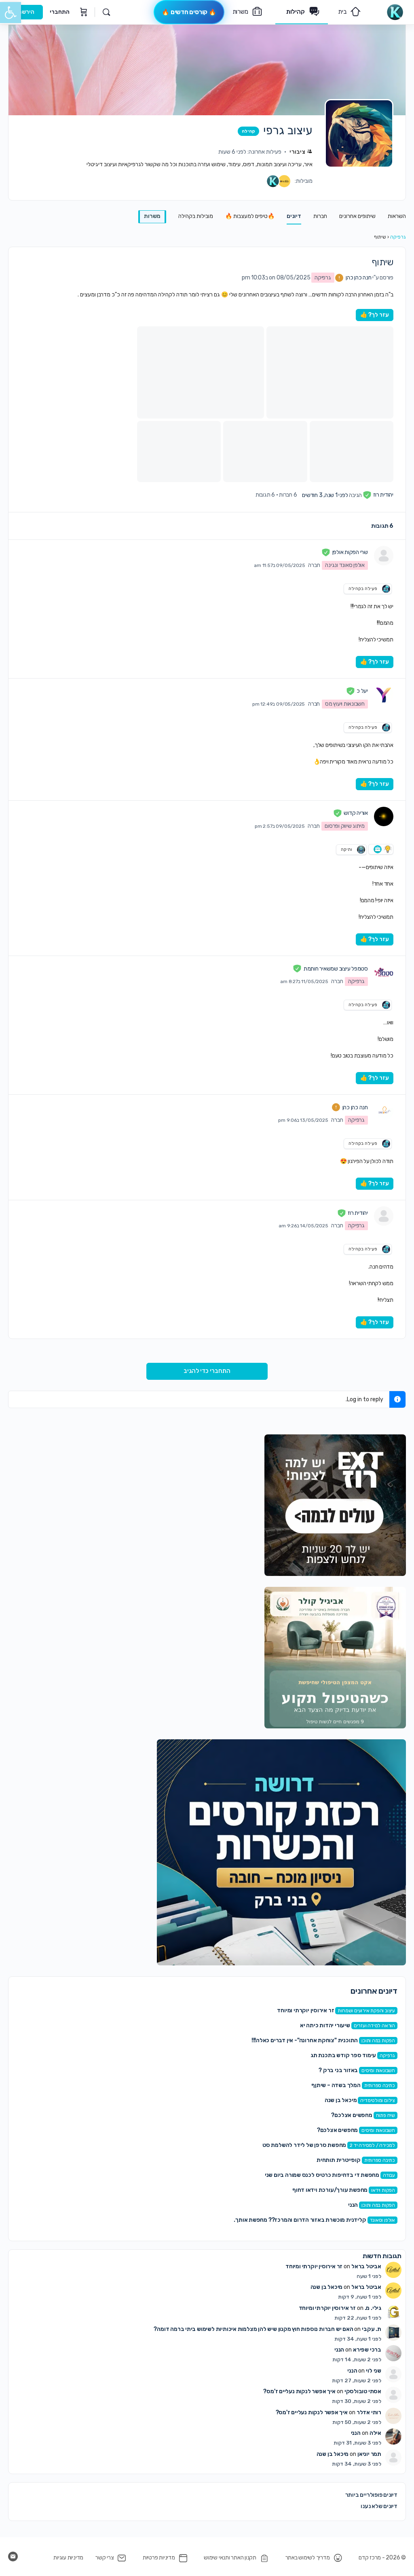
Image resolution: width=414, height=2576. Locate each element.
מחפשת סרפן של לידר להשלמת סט (304, 2145)
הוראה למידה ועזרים (374, 2026)
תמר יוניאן (369, 2454)
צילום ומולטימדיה (378, 2100)
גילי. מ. (373, 2308)
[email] (13, 2557)
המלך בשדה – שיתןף (336, 2085)
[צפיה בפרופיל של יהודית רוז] (384, 1216)
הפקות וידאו (383, 2190)
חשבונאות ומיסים (378, 2071)
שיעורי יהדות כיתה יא (325, 2025)
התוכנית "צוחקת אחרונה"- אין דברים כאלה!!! (305, 2040)
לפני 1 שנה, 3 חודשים (325, 495)
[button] (11, 13)
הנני (353, 2205)
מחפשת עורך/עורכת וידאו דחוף (330, 2190)
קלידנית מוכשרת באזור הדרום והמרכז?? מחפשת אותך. (300, 2220)
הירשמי (25, 12)
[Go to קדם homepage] (395, 11)
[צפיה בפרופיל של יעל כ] (384, 694)
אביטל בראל (366, 2266)
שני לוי (374, 2371)
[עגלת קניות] (83, 12)
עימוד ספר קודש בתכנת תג (343, 2055)
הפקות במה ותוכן (378, 2041)
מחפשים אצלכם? (352, 2115)
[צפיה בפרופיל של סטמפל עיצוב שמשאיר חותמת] (384, 972)
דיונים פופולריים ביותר (371, 2495)
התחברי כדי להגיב (207, 1371)
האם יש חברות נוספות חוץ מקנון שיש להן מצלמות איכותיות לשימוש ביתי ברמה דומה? (253, 2329)
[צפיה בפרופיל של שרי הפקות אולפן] (384, 556)
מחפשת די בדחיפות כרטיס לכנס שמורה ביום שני (322, 2175)
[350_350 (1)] (335, 1505)
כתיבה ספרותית (380, 2085)
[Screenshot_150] (281, 1852)
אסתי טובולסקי (363, 2391)
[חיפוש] (106, 12)
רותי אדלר (369, 2412)
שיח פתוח (385, 2115)
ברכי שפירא (367, 2350)
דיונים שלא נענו (379, 2506)
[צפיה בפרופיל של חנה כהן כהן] (384, 1110)
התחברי (60, 12)
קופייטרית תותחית (339, 2160)
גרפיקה (398, 237)
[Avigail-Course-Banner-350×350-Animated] (335, 1657)
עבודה (389, 2175)
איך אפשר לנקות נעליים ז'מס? (299, 2391)
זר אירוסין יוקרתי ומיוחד (305, 2010)
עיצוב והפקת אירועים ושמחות (366, 2011)
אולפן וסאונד (382, 2220)
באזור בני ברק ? (338, 2070)
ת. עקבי (372, 2329)
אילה (375, 2433)
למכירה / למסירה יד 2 (372, 2145)
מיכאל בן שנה (341, 2100)
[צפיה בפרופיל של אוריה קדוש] (384, 816)
